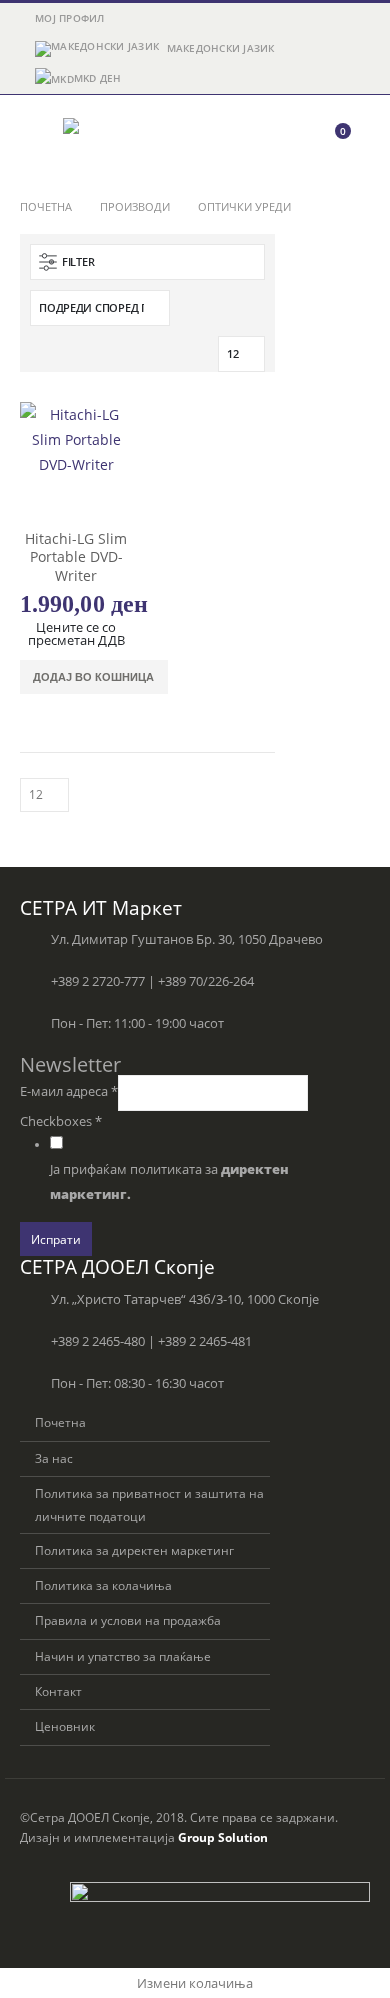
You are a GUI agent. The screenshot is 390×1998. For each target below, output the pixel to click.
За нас (54, 1458)
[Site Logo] (118, 140)
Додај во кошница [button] (93, 677)
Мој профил (70, 18)
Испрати (56, 1239)
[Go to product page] (76, 458)
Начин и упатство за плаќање (123, 1656)
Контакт (58, 1691)
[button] (38, 140)
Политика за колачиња (103, 1585)
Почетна (60, 1422)
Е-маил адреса (69, 1091)
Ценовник (65, 1726)
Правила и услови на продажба (128, 1620)
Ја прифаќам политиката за (169, 1182)
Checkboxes (61, 1121)
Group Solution (223, 1837)
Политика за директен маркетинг (134, 1550)
